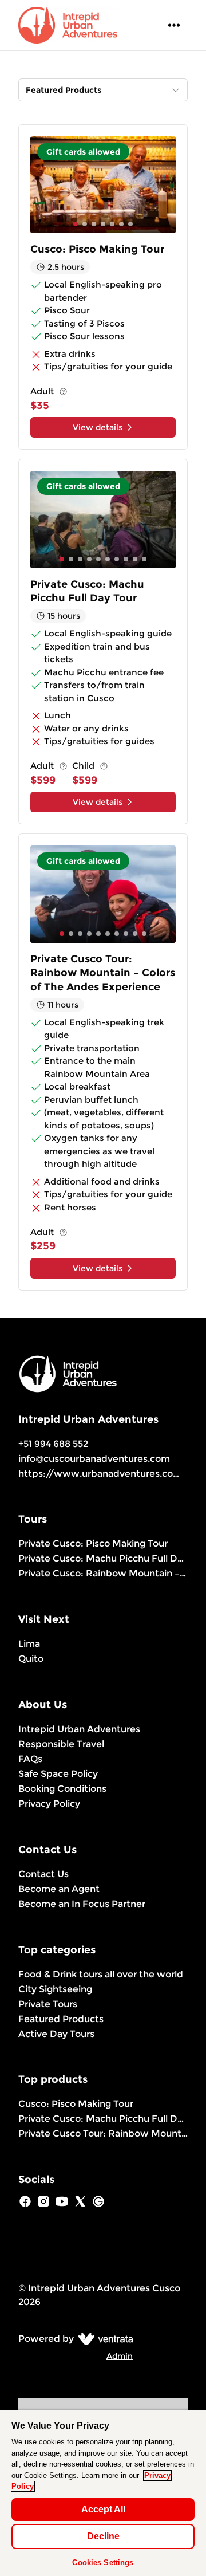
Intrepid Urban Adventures (79, 1729)
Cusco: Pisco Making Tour (76, 2104)
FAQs (30, 1759)
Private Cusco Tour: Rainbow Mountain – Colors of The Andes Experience (103, 2133)
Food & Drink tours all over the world (101, 1974)
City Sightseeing (55, 1989)
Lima (29, 1644)
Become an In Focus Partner (82, 1904)
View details (98, 427)
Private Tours (48, 2004)
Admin (120, 2356)
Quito (31, 1659)
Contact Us (43, 1874)
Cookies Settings (103, 2563)
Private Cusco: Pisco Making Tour (93, 1543)
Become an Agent (59, 1889)
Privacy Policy (49, 1804)
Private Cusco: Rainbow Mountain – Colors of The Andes (103, 1573)
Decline (103, 2536)
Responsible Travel (61, 1744)
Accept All (103, 2509)
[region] (103, 2493)
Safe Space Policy (58, 1774)
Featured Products (61, 2019)
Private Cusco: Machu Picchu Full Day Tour (103, 1558)
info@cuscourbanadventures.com (94, 1459)
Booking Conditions (62, 1789)
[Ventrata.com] (103, 2339)
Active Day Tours (56, 2034)
